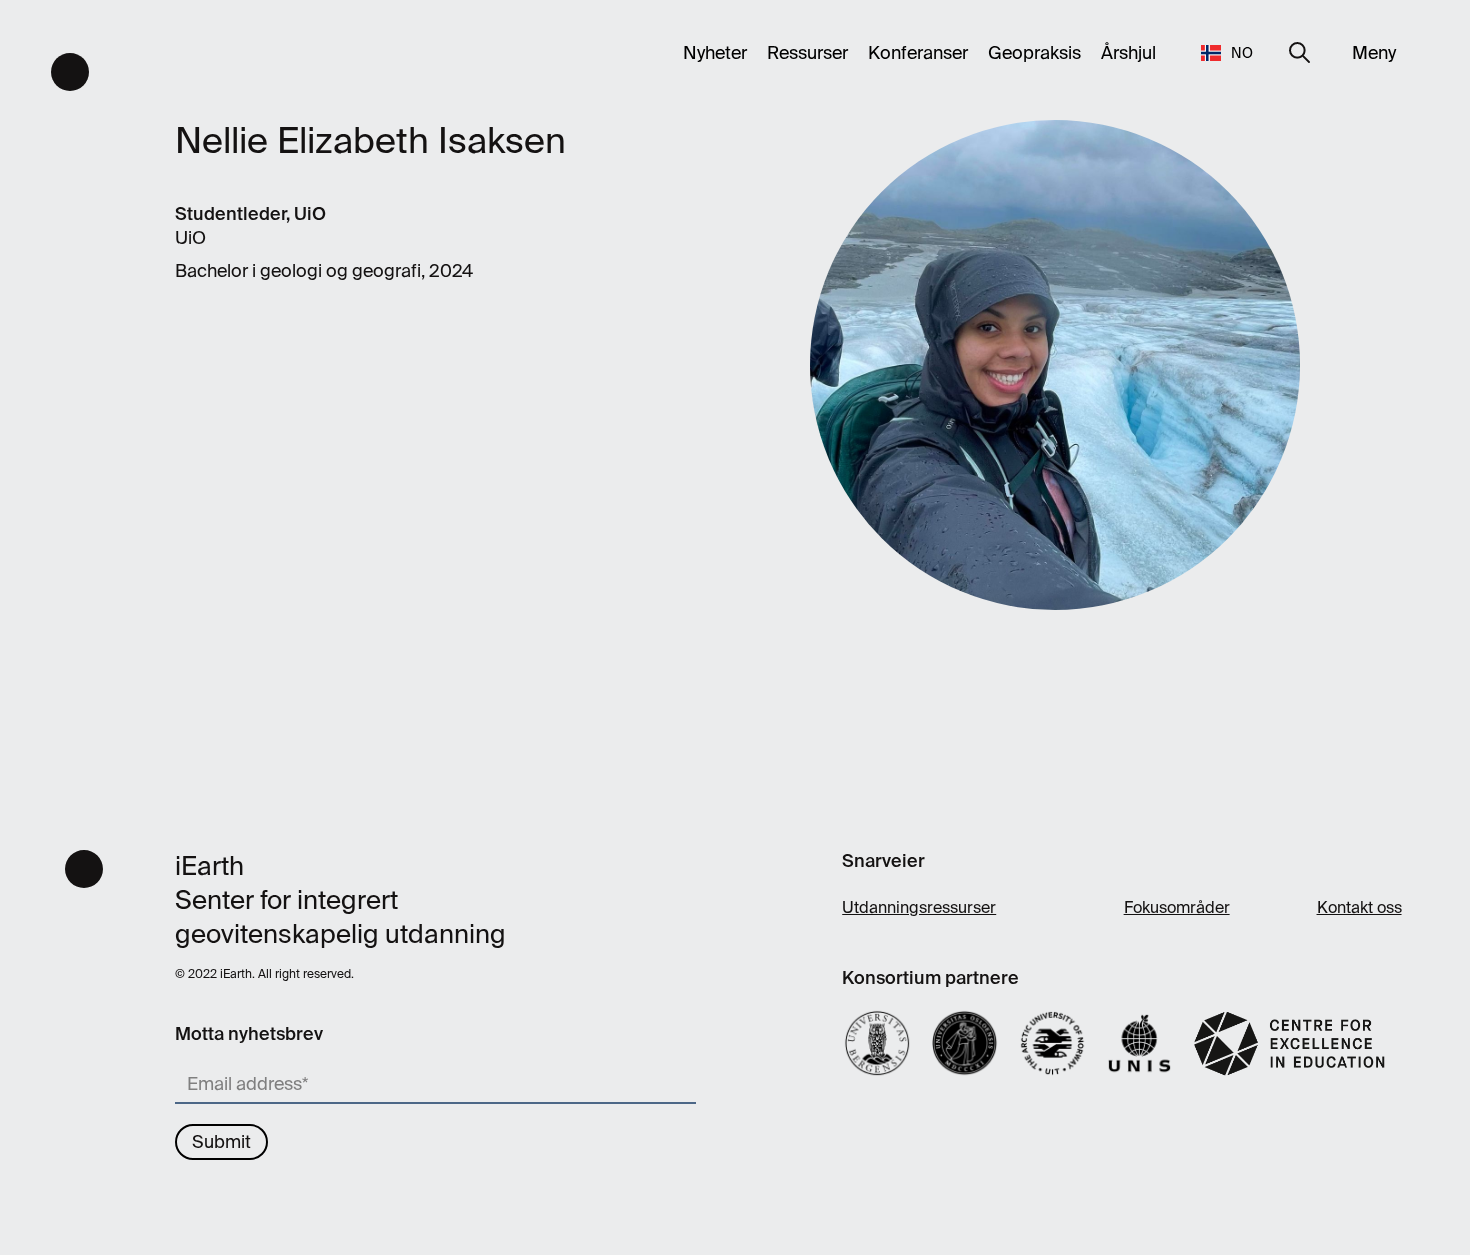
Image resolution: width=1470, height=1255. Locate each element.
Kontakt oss (1359, 907)
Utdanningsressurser (919, 907)
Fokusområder (1177, 907)
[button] (1228, 52)
